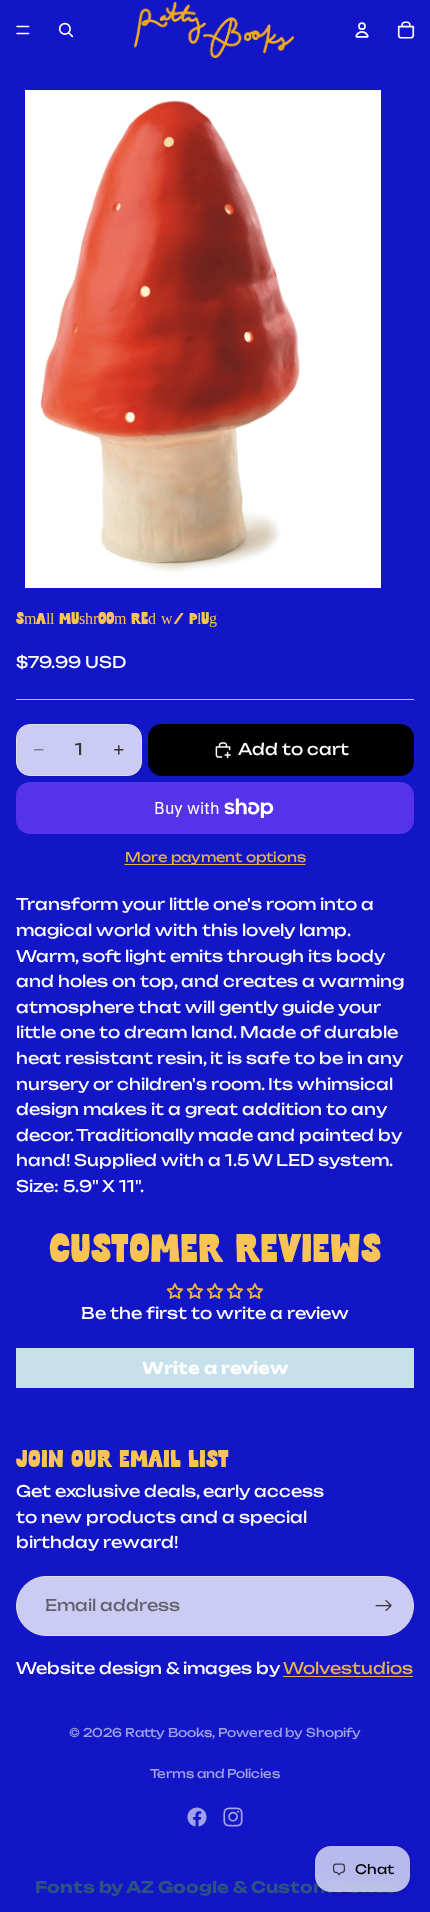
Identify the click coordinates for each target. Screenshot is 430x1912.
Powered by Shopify (289, 1732)
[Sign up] (384, 1606)
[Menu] (23, 30)
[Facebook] (197, 1817)
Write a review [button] (215, 1368)
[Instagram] (233, 1817)
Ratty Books (168, 1732)
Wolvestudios (348, 1668)
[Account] (362, 30)
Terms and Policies (215, 1773)
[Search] (66, 30)
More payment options (215, 857)
